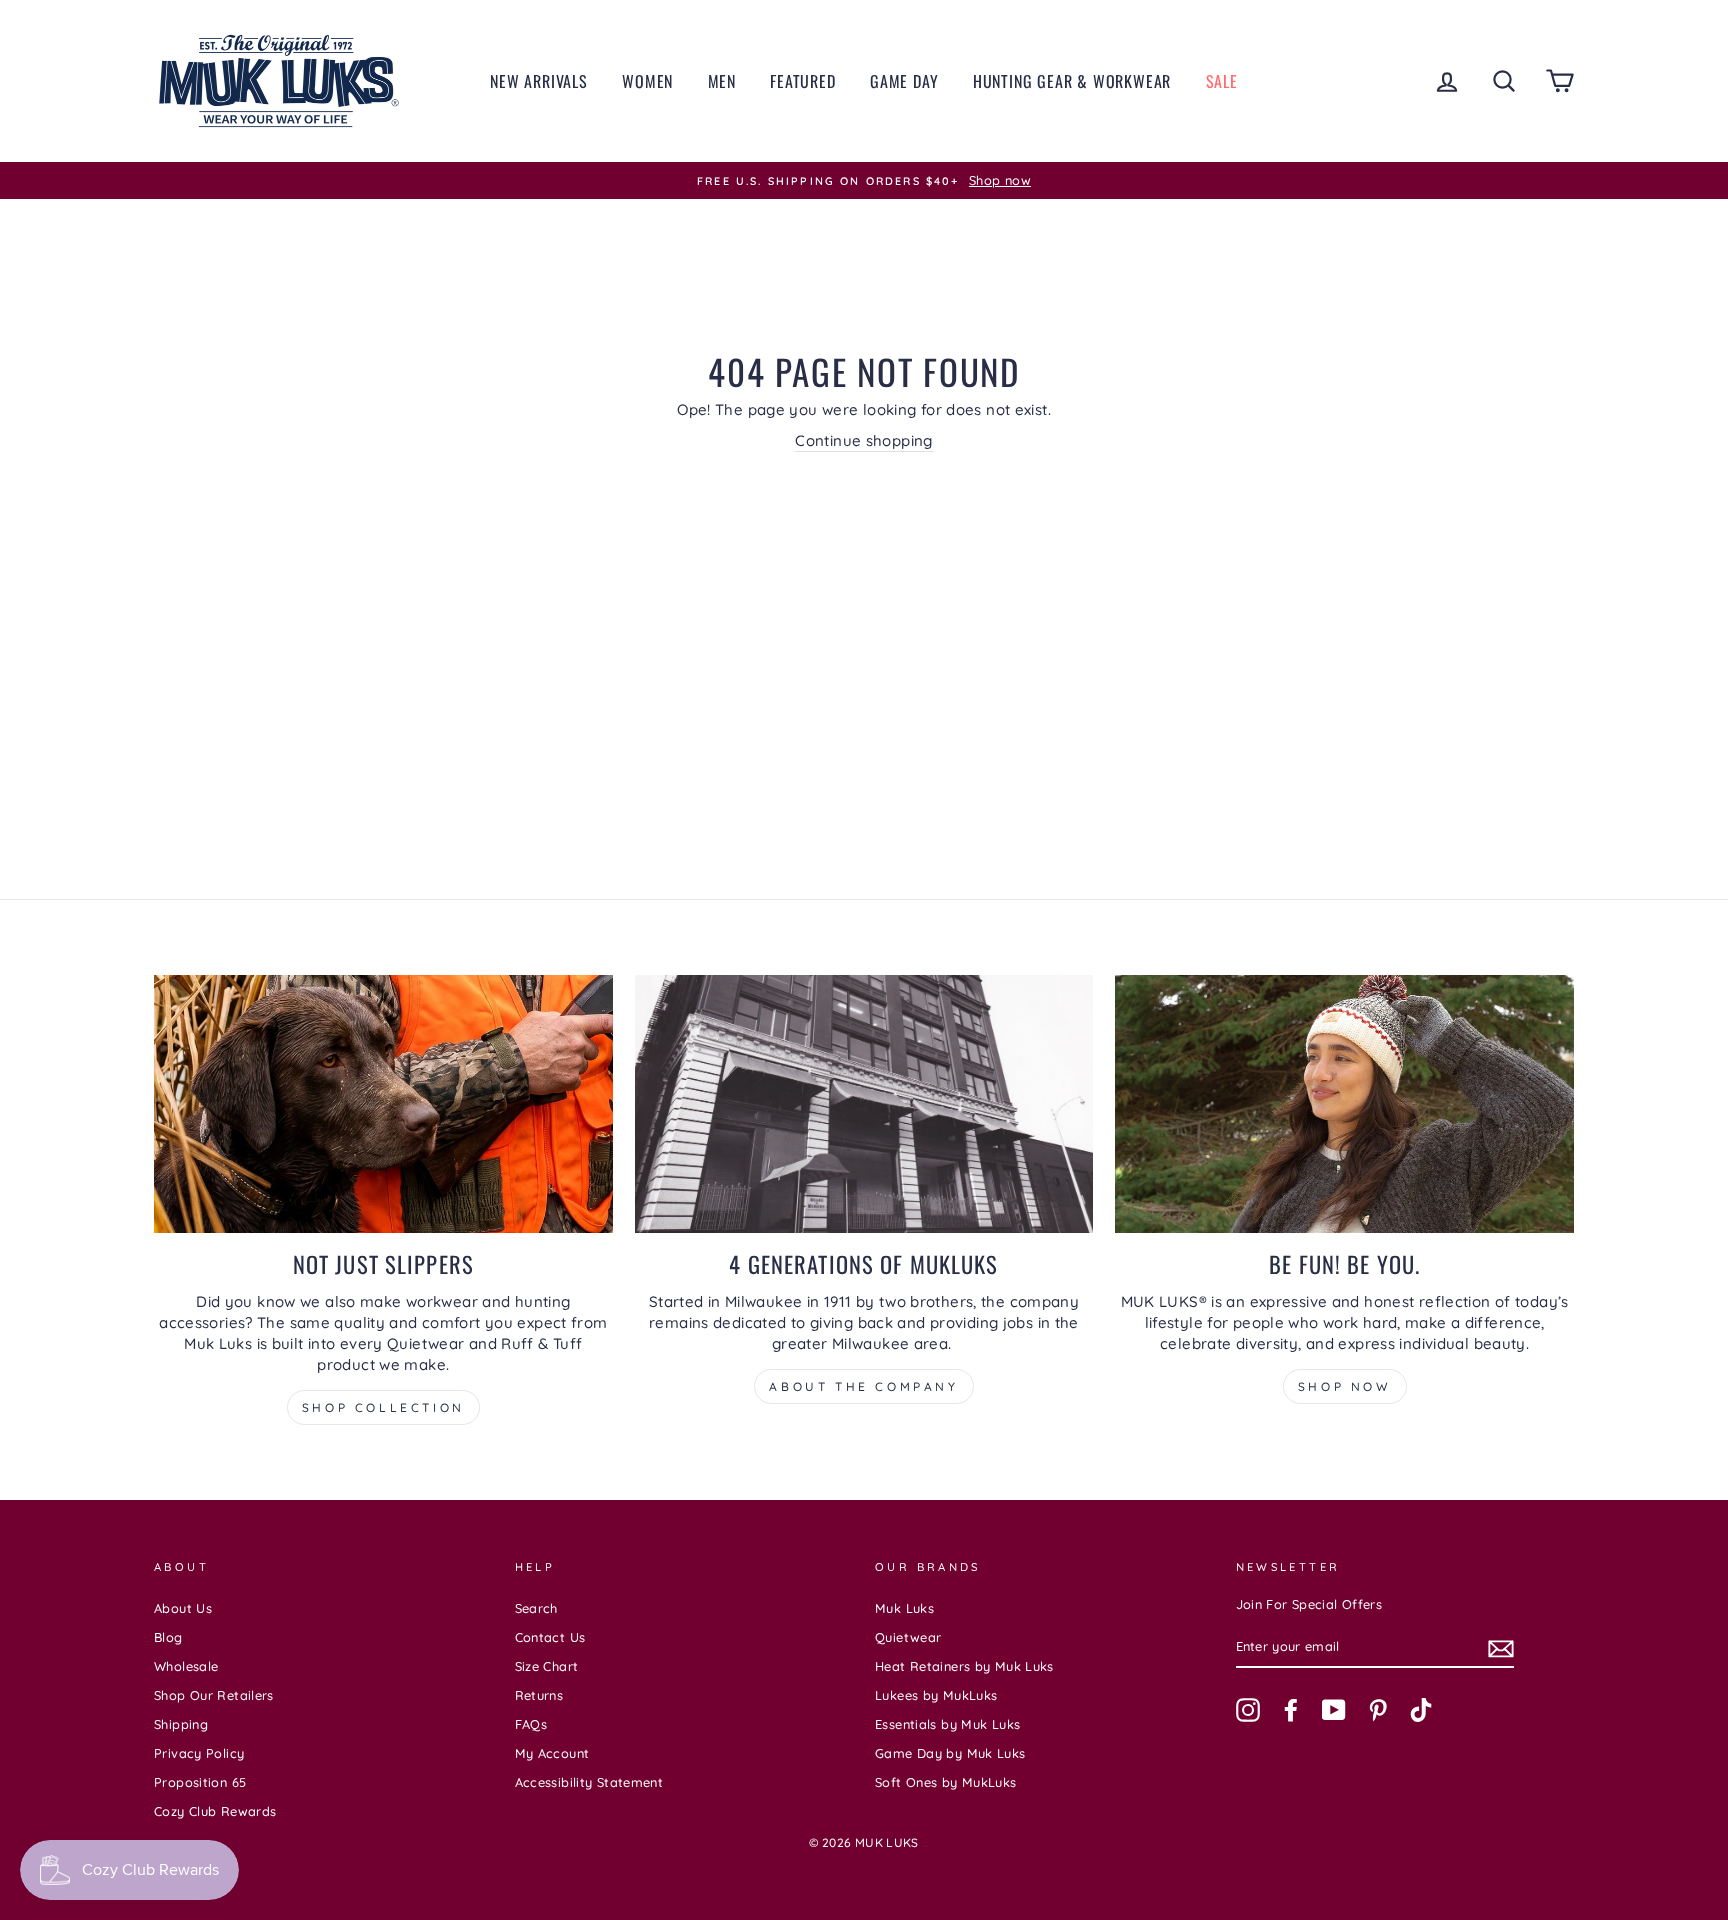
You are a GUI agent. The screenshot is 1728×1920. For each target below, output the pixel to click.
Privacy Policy (199, 1753)
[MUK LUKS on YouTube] (1334, 1710)
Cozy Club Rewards (215, 1811)
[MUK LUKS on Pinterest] (1378, 1710)
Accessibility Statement (589, 1782)
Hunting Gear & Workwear (1072, 81)
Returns (539, 1695)
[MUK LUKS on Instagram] (1248, 1710)
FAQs (531, 1724)
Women (647, 81)
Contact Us (550, 1637)
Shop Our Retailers (214, 1695)
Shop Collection (383, 1407)
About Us (183, 1608)
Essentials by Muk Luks (947, 1724)
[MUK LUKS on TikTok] (1421, 1710)
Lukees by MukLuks (936, 1695)
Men (722, 81)
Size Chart (547, 1666)
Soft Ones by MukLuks (946, 1782)
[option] (864, 181)
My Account (552, 1753)
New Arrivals (539, 81)
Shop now (1345, 1386)
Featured (802, 81)
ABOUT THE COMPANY (863, 1386)
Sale (1222, 81)
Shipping (181, 1724)
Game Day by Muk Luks (950, 1753)
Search (536, 1608)
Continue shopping (863, 440)
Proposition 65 (200, 1782)
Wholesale (186, 1666)
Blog (168, 1637)
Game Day (904, 81)
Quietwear (908, 1637)
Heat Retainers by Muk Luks (964, 1666)
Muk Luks (904, 1608)
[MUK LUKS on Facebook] (1291, 1710)
